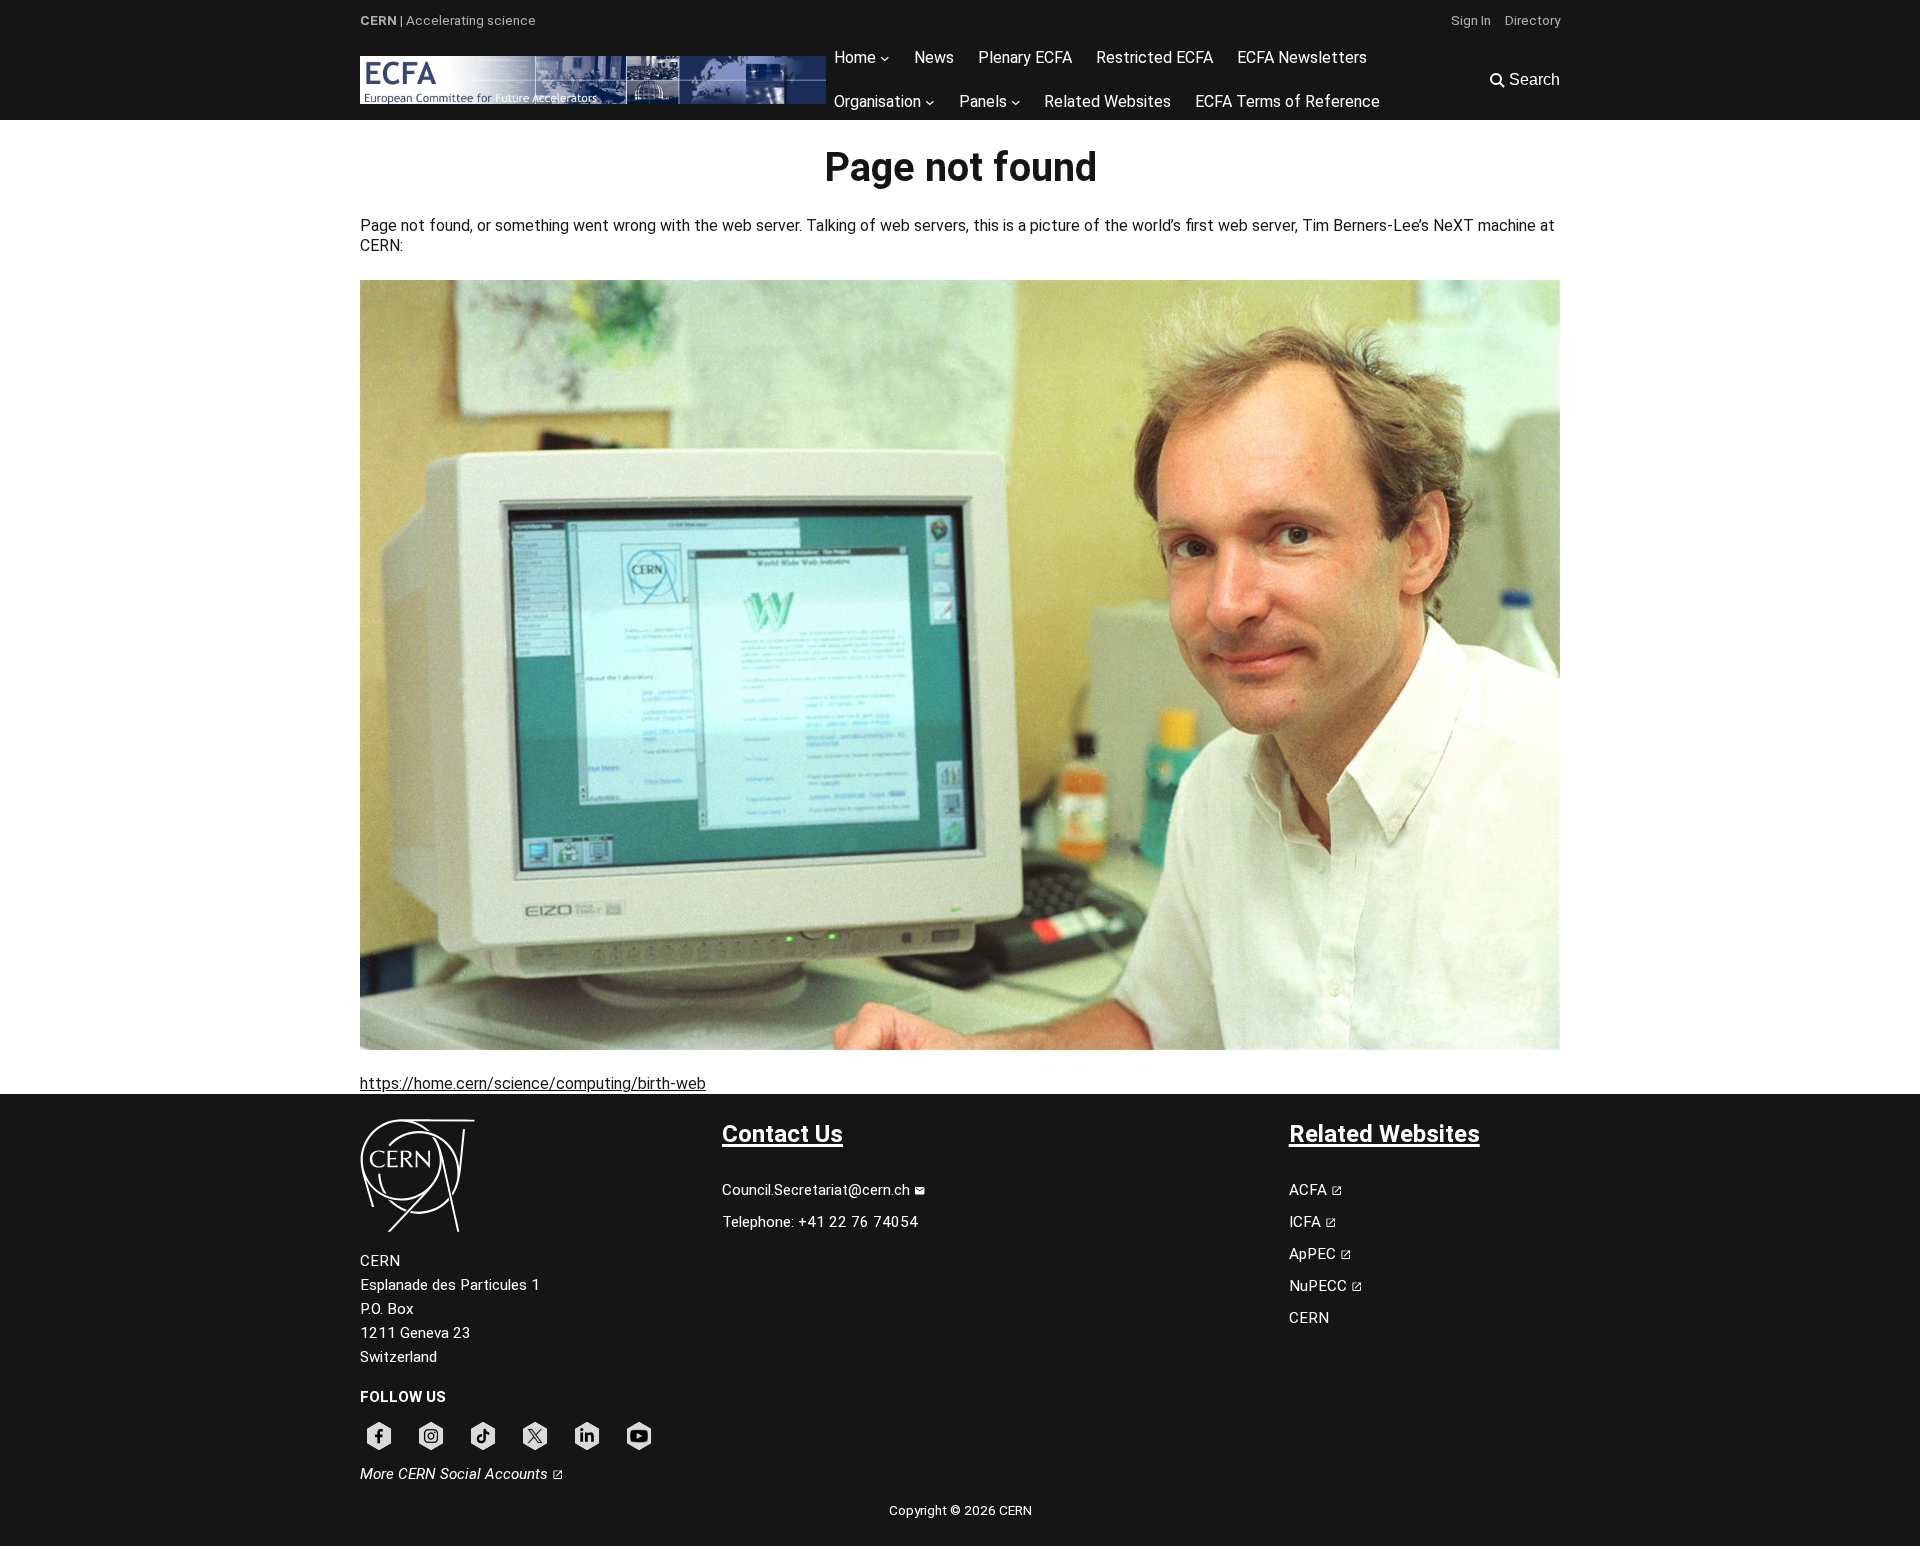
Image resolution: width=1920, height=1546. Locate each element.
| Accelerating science (448, 20)
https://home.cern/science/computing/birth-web (533, 1083)
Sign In (1471, 20)
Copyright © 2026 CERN (960, 1510)
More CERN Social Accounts (456, 1474)
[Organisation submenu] (930, 102)
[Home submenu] (885, 58)
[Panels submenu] (1016, 102)
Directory (1532, 20)
